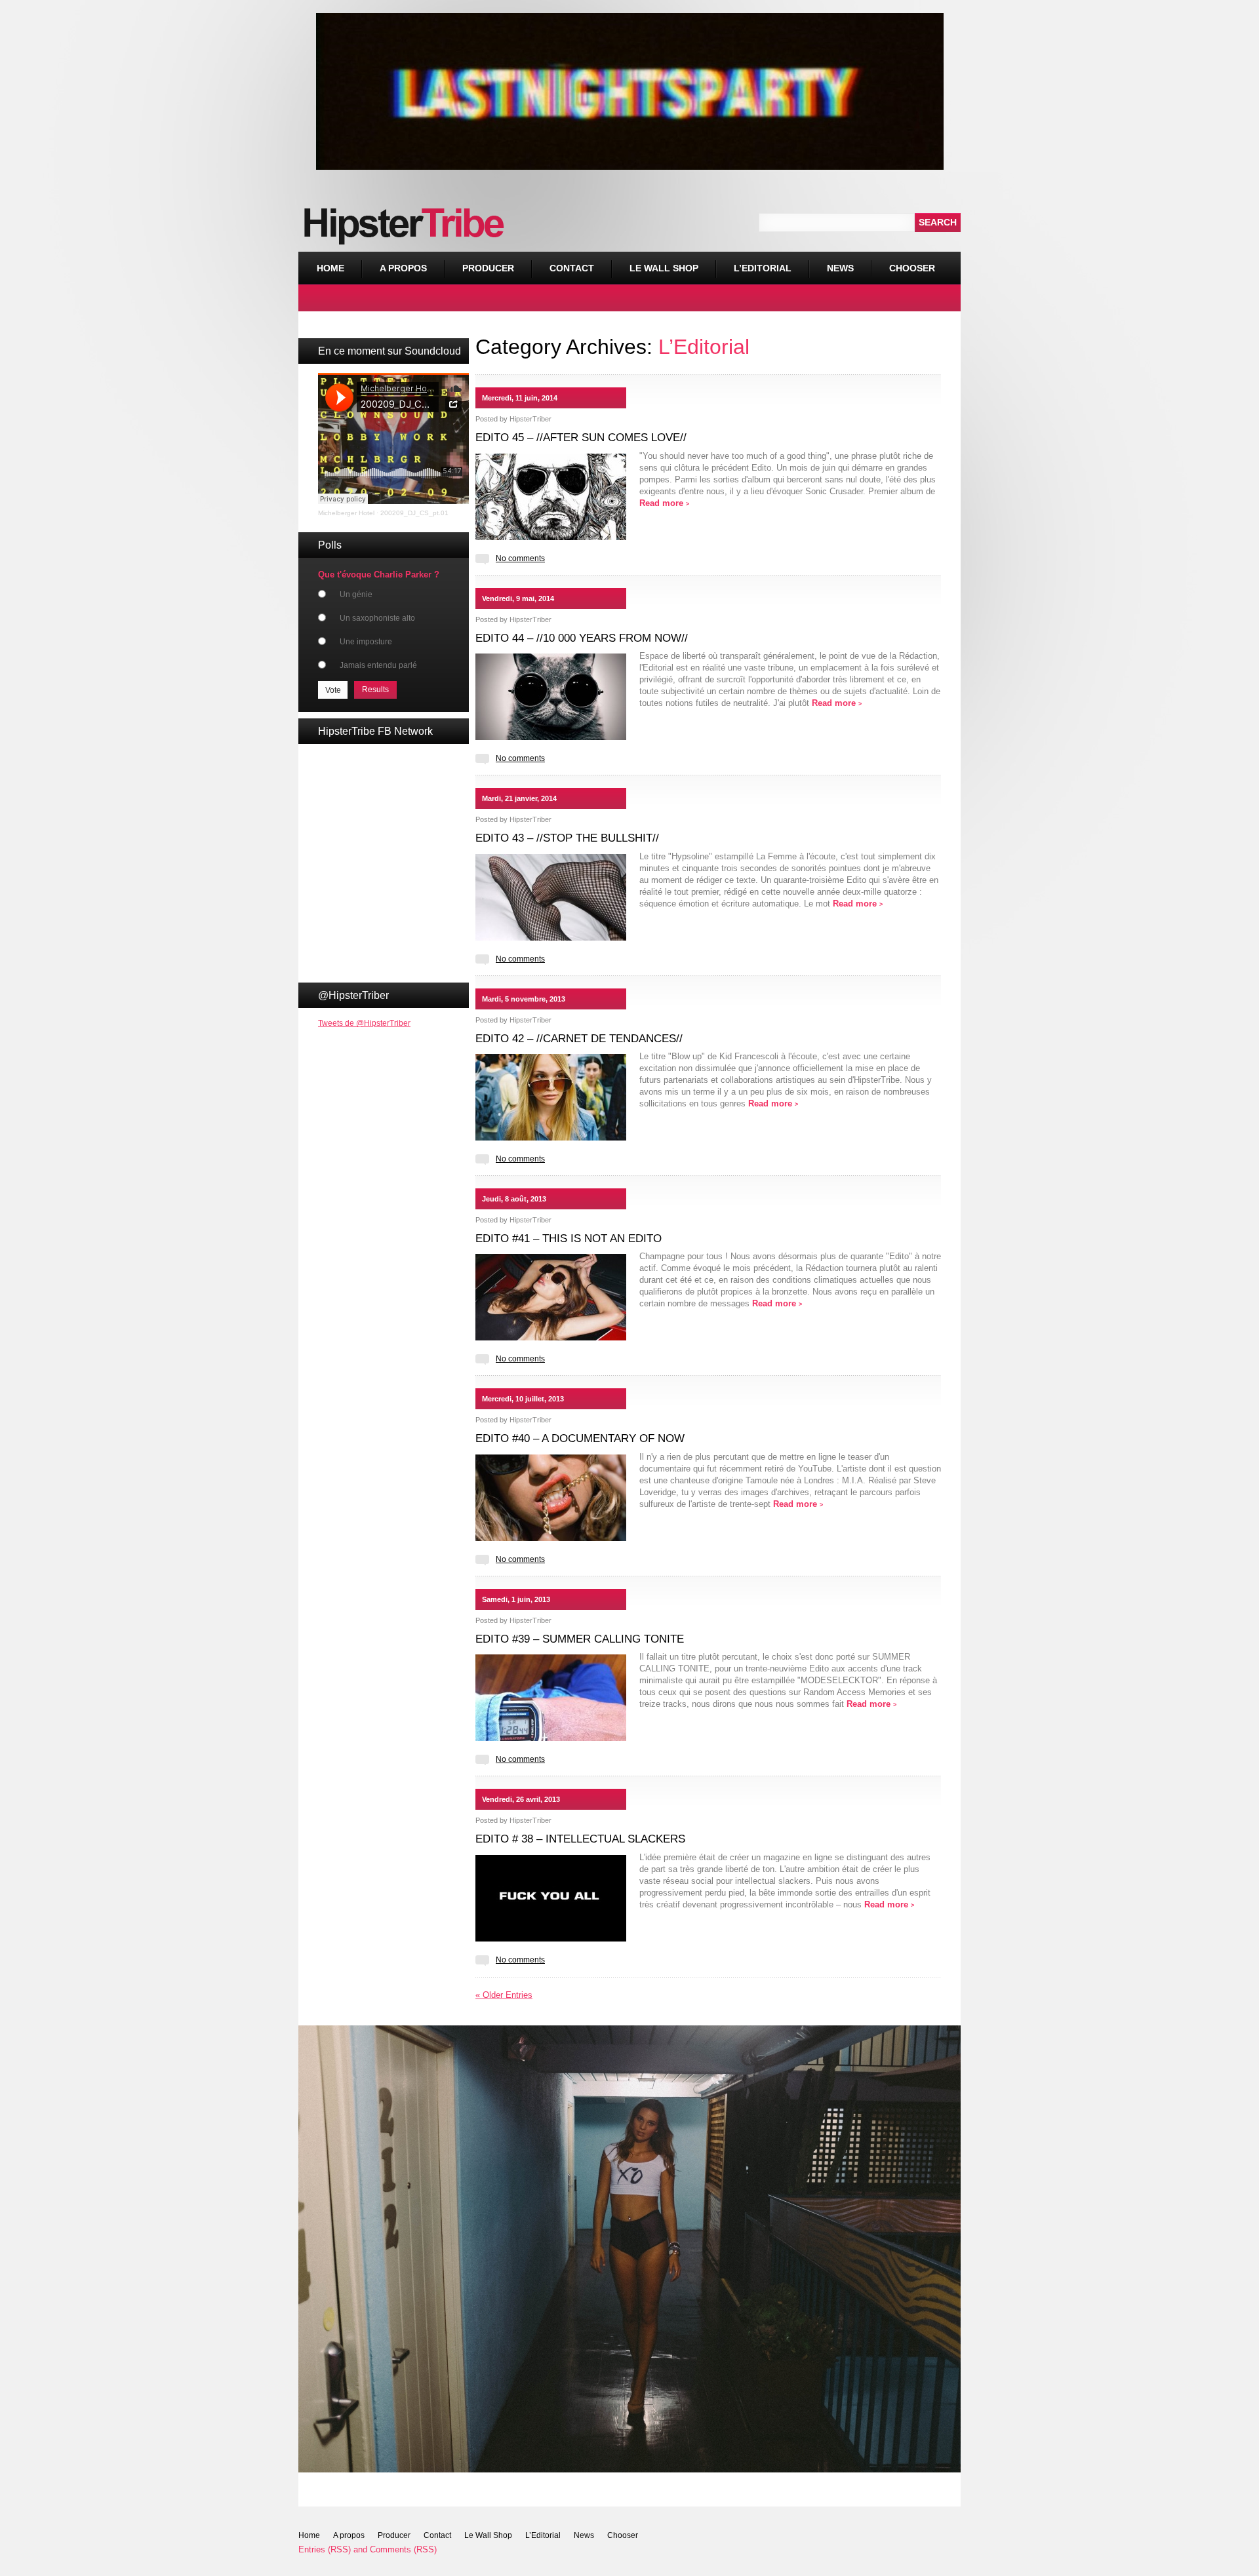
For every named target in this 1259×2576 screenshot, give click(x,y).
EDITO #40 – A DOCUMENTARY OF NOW (580, 1438)
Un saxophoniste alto (377, 618)
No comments (520, 558)
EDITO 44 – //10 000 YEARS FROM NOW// (582, 638)
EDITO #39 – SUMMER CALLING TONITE (580, 1639)
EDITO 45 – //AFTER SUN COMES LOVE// (581, 438)
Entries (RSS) (325, 2549)
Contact (572, 268)
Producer (488, 268)
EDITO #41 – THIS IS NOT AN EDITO (569, 1239)
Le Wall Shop (664, 268)
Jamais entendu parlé (378, 665)
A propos (403, 268)
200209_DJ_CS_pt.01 (414, 513)
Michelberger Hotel (346, 513)
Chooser (903, 263)
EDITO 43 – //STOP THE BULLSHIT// (567, 838)
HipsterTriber (530, 419)
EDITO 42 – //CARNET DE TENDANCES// (579, 1039)
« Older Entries (504, 1995)
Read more (664, 503)
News (840, 268)
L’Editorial (763, 268)
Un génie (356, 595)
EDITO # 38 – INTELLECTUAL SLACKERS (580, 1839)
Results (375, 690)
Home (330, 268)
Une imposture (366, 642)
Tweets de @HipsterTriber (364, 1023)
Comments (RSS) (403, 2549)
